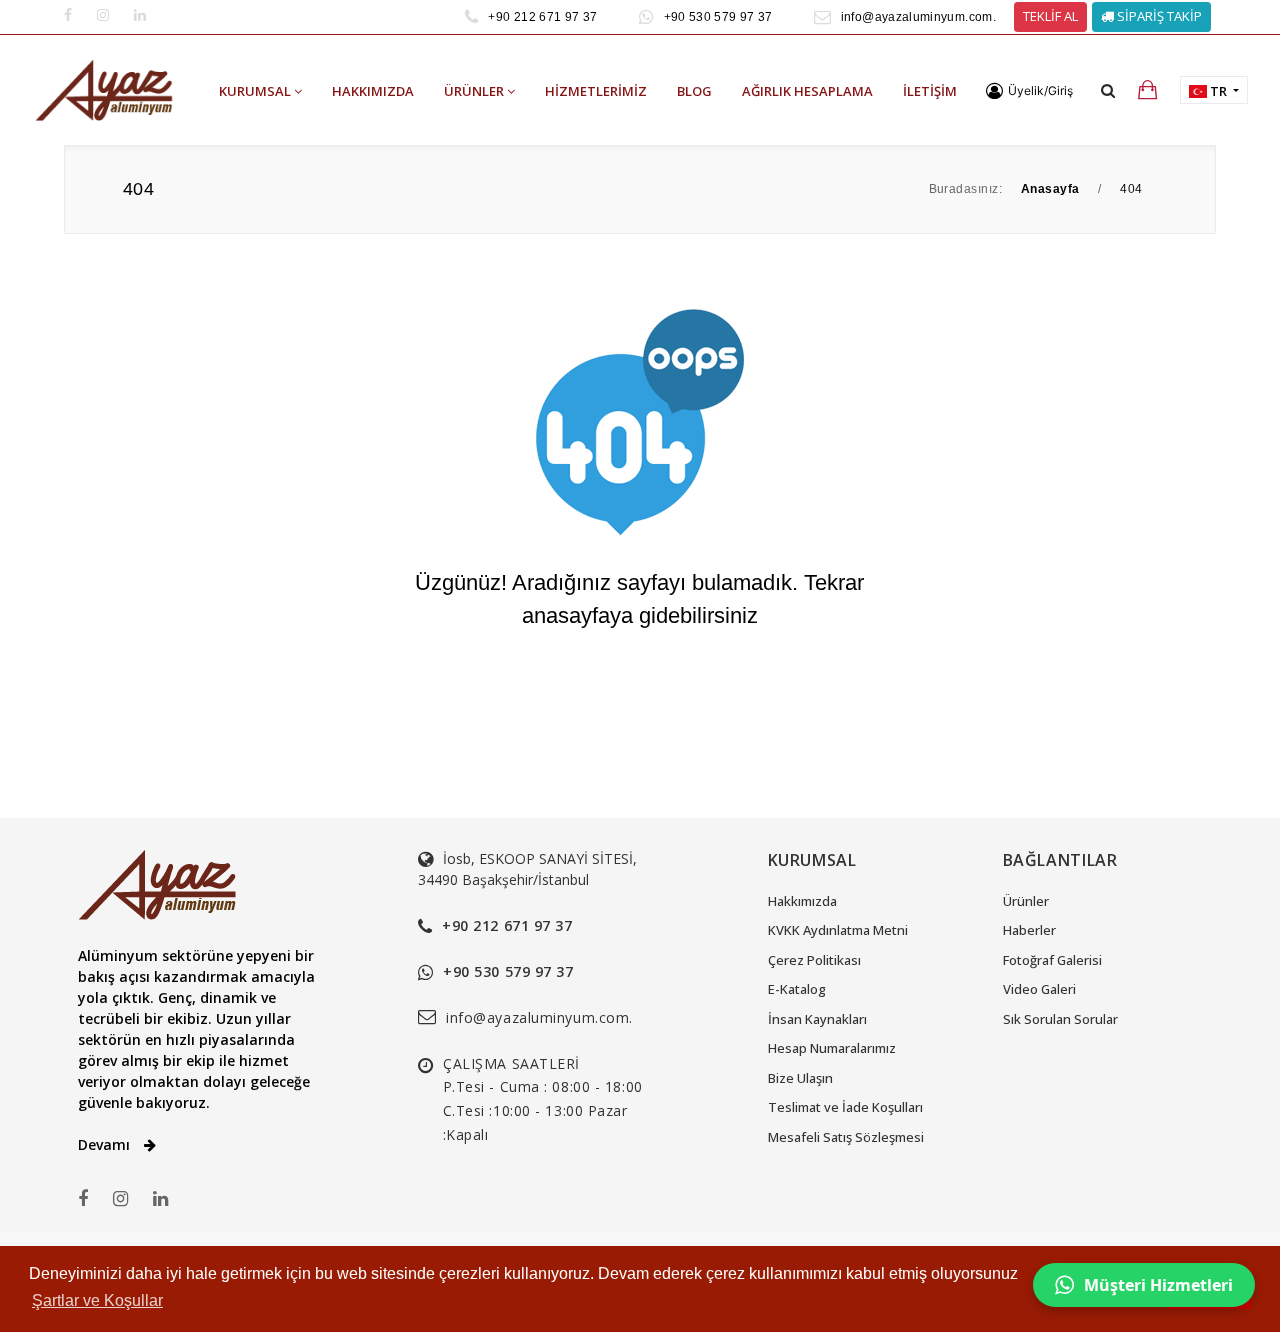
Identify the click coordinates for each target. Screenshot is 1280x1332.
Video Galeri (1039, 989)
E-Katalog (797, 989)
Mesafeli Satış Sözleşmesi (846, 1137)
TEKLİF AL (1050, 16)
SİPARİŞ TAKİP (1158, 16)
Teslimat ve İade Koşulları (845, 1107)
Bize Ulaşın (800, 1078)
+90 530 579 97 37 (718, 17)
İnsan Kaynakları (817, 1019)
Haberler (1029, 930)
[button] (1029, 91)
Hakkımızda (802, 901)
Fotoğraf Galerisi (1052, 960)
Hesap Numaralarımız (832, 1048)
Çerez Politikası (814, 960)
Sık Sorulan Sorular (1060, 1019)
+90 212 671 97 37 (542, 17)
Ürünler (1026, 901)
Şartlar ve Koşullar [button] (97, 1300)
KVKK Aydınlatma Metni (838, 930)
